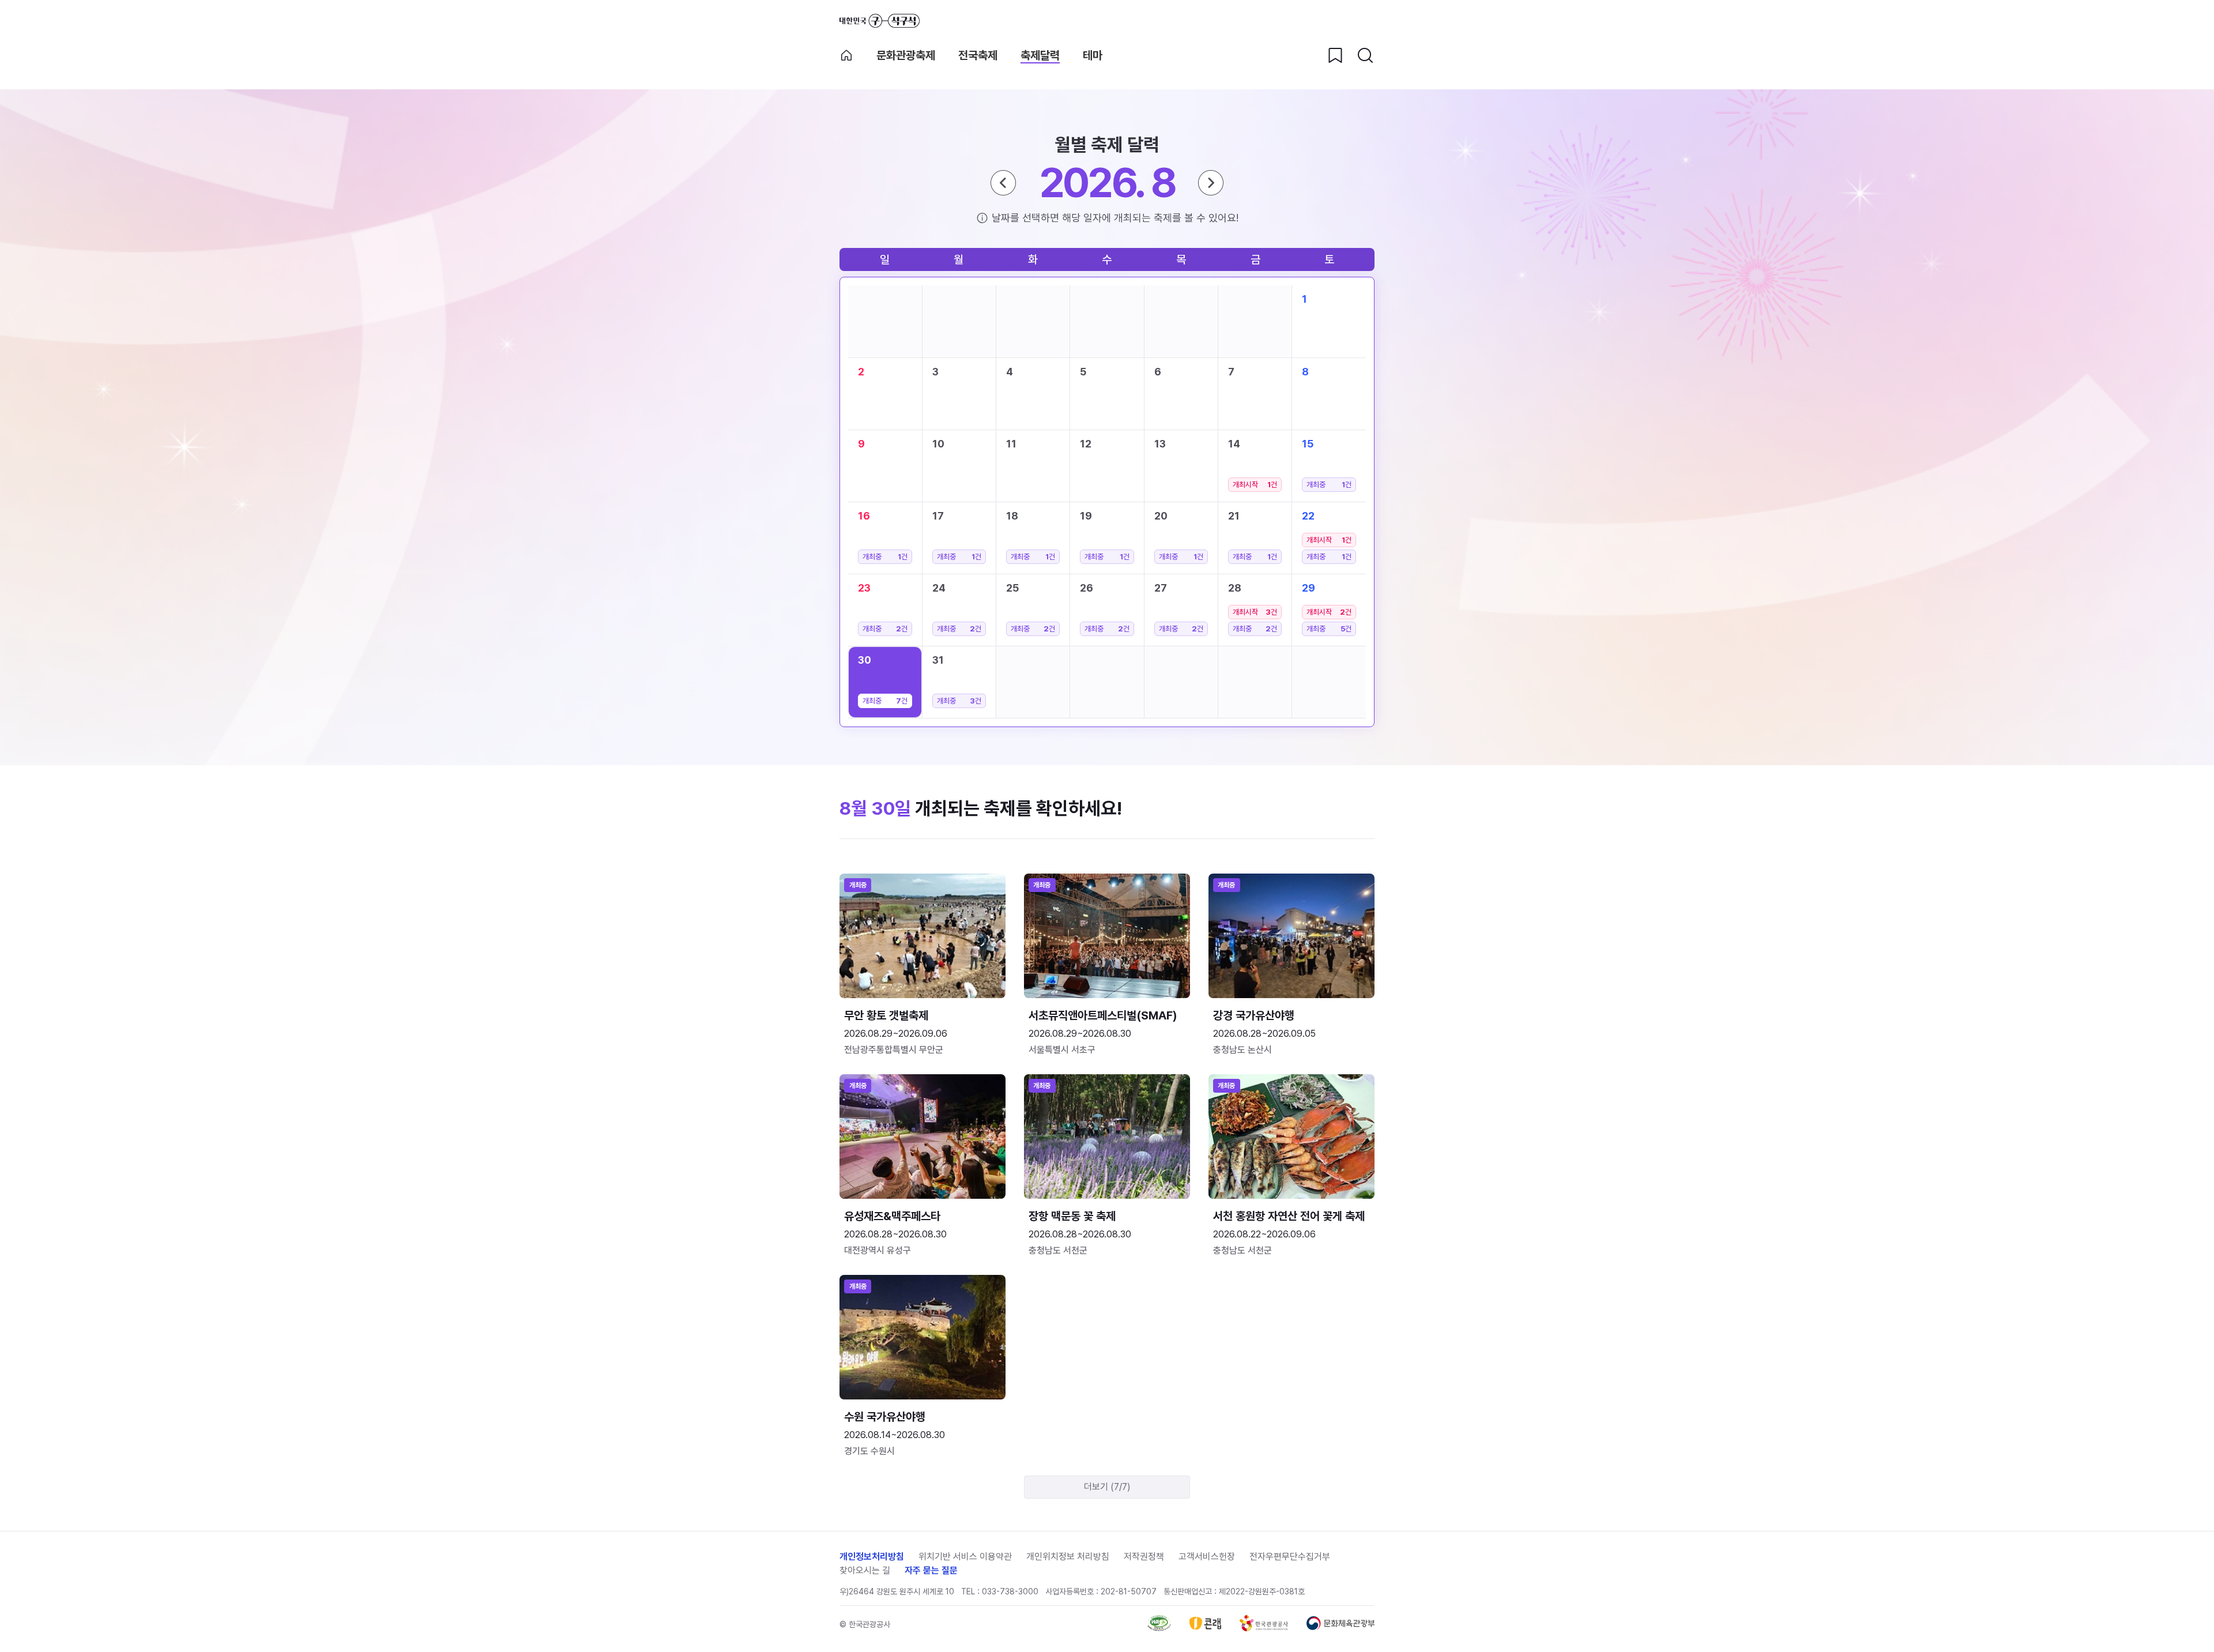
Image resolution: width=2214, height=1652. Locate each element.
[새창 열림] (1159, 1628)
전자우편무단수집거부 (1290, 1557)
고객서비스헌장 (1207, 1557)
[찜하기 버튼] (1335, 55)
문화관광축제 (906, 55)
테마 (1093, 55)
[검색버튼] (1365, 55)
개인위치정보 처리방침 (1068, 1557)
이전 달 (1003, 183)
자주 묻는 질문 (931, 1570)
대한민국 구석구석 (880, 21)
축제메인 (846, 55)
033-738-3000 (1010, 1591)
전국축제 (978, 55)
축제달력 (1040, 55)
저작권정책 (1144, 1557)
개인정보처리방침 (872, 1557)
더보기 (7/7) (1107, 1487)
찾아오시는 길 (865, 1570)
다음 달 (1211, 183)
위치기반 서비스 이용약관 (965, 1557)
